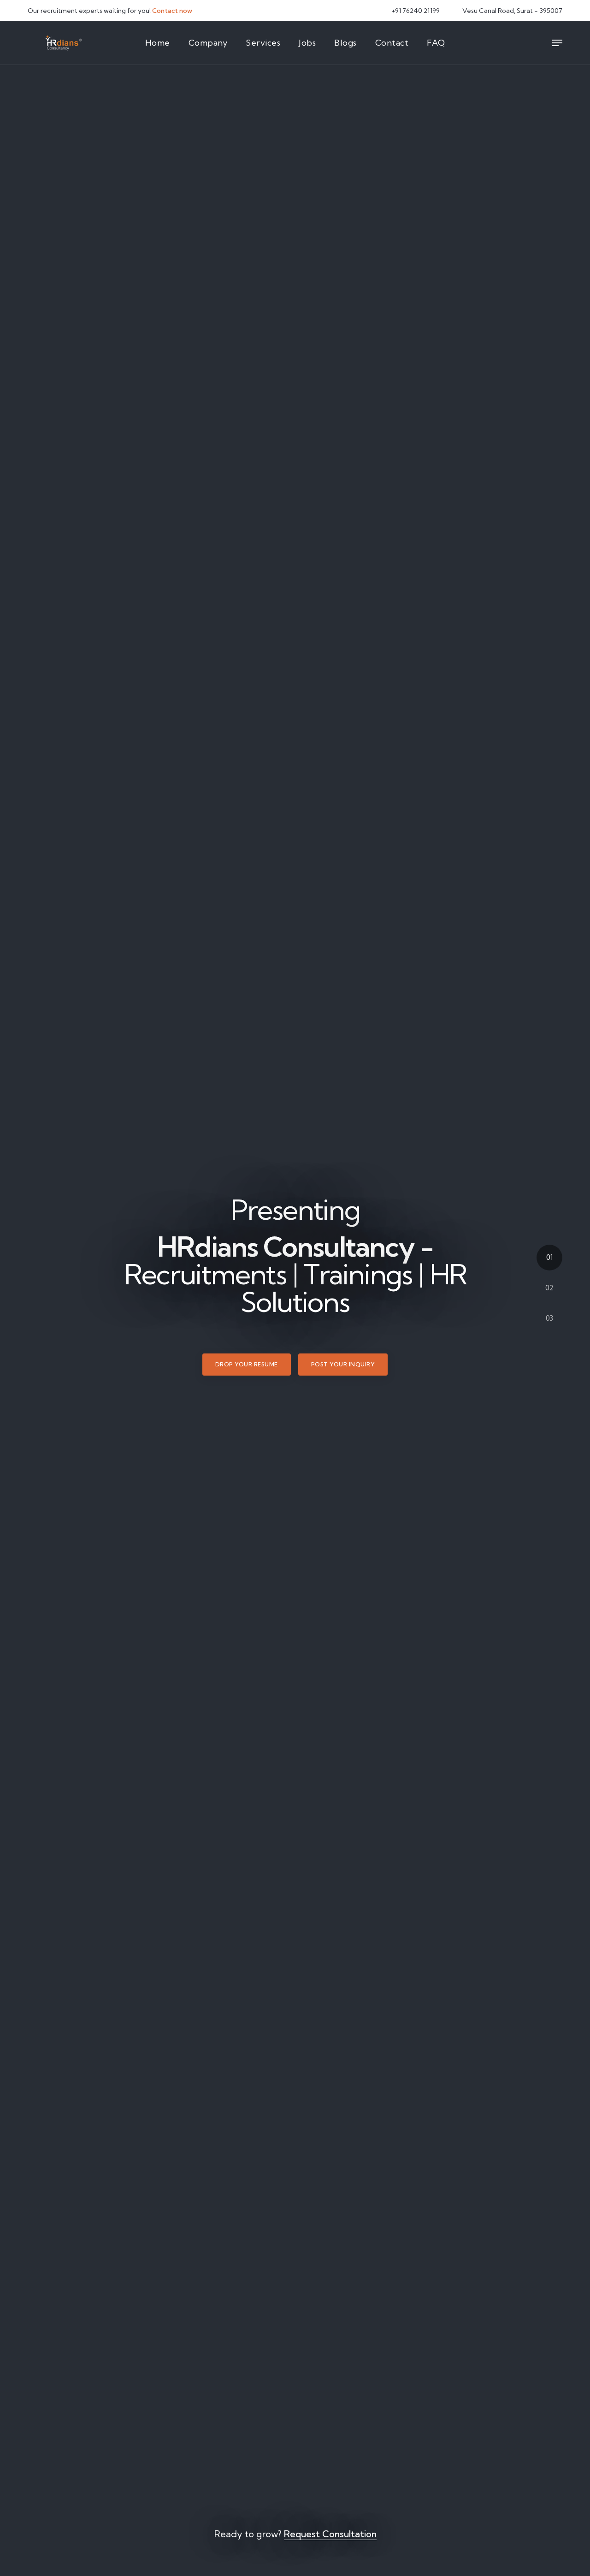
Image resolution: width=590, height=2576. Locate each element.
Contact (392, 43)
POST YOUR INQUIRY (343, 1368)
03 (549, 1318)
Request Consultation (330, 2534)
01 (549, 1257)
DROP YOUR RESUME (247, 1368)
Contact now (172, 11)
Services (263, 43)
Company (208, 43)
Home (158, 43)
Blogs (345, 43)
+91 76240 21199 (415, 11)
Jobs (307, 43)
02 (549, 1288)
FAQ (436, 43)
